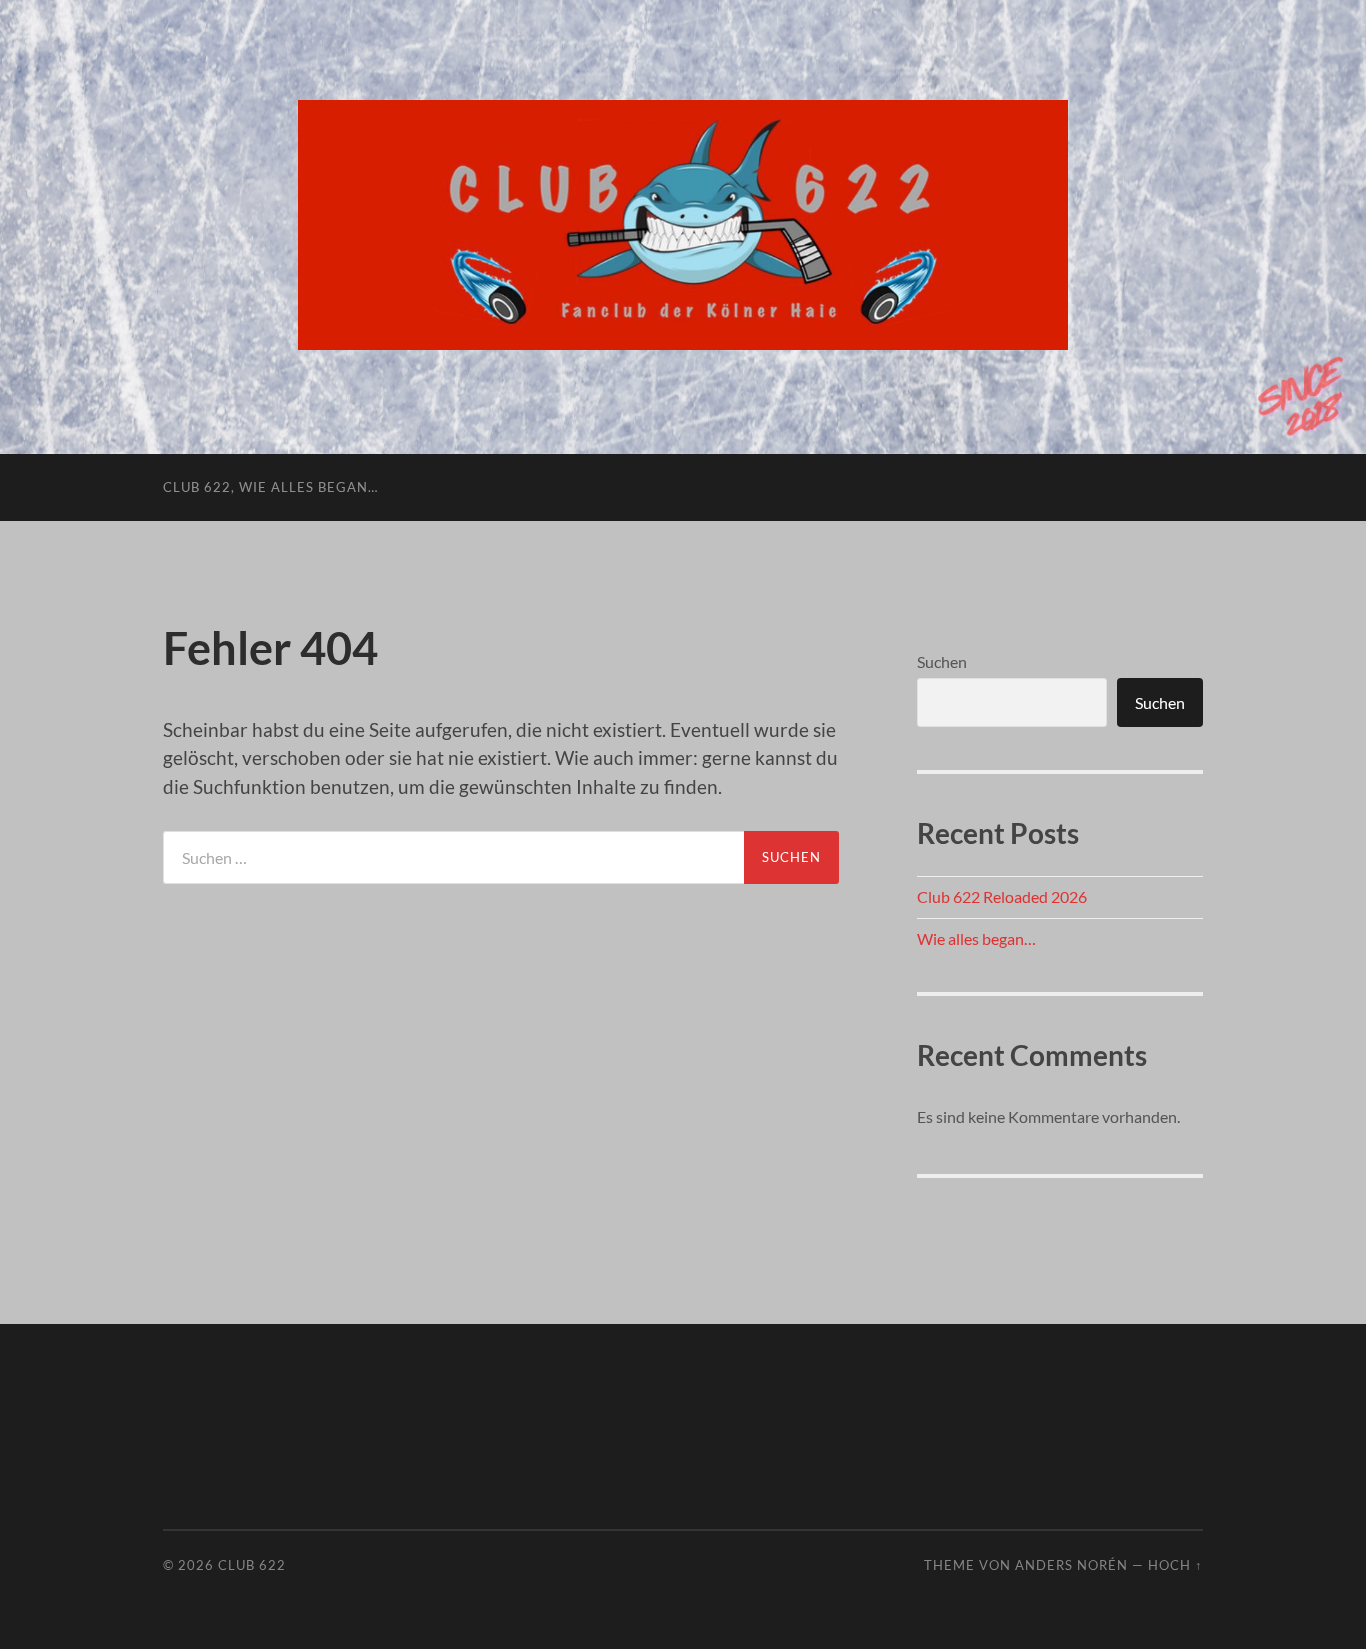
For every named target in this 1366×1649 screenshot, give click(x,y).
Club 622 (252, 1565)
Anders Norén (1071, 1565)
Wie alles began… (976, 938)
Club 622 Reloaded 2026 (1002, 896)
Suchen (942, 661)
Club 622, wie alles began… (270, 487)
